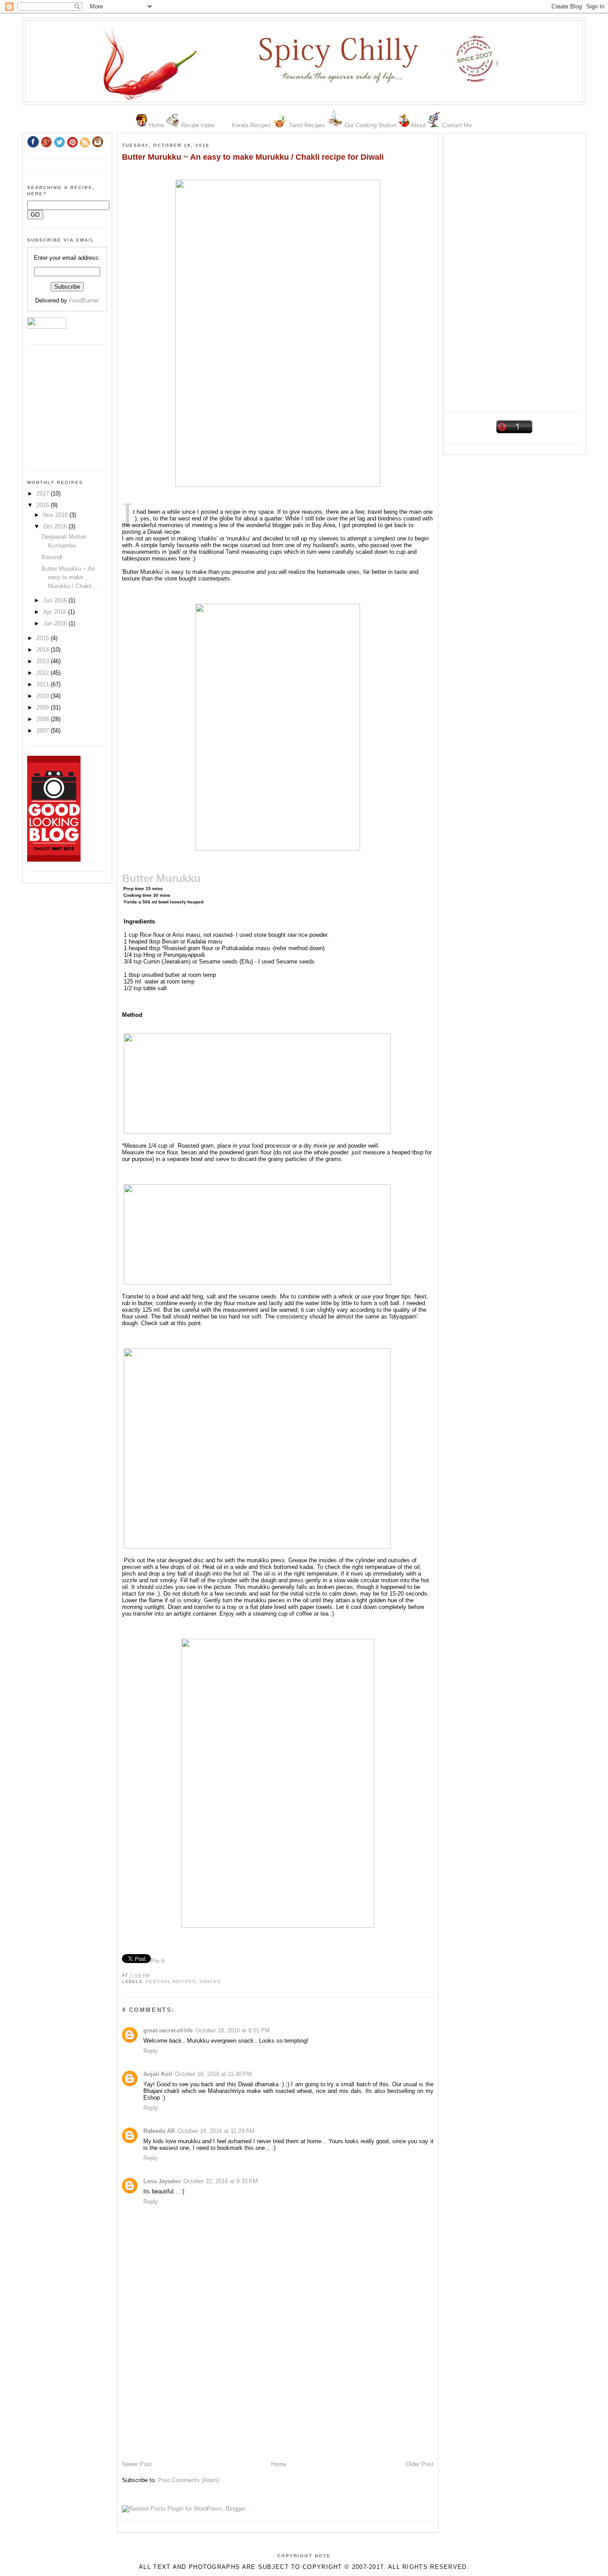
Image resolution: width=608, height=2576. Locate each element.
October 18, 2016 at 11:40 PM (213, 2074)
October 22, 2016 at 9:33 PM (221, 2181)
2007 (44, 731)
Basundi (52, 557)
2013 (44, 661)
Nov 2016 (56, 515)
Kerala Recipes (251, 125)
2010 (44, 696)
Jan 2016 (56, 623)
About (419, 125)
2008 (44, 719)
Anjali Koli (158, 2074)
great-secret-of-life (168, 2030)
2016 (44, 505)
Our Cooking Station (371, 125)
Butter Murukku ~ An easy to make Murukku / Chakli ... (70, 577)
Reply (151, 2051)
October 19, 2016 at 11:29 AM (216, 2131)
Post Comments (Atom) (188, 2480)
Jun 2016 (56, 600)
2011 (44, 684)
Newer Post (137, 2464)
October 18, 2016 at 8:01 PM (233, 2030)
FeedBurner (84, 300)
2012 (44, 673)
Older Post (420, 2464)
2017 (44, 494)
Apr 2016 (56, 612)
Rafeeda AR (159, 2131)
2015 (44, 638)
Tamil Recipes (307, 125)
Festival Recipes (171, 1981)
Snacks (210, 1981)
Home (157, 125)
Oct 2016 (56, 526)
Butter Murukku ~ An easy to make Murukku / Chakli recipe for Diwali (253, 157)
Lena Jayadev (162, 2181)
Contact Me (457, 125)
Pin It (158, 1961)
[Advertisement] (515, 269)
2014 (44, 650)
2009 (44, 707)
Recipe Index (198, 125)
